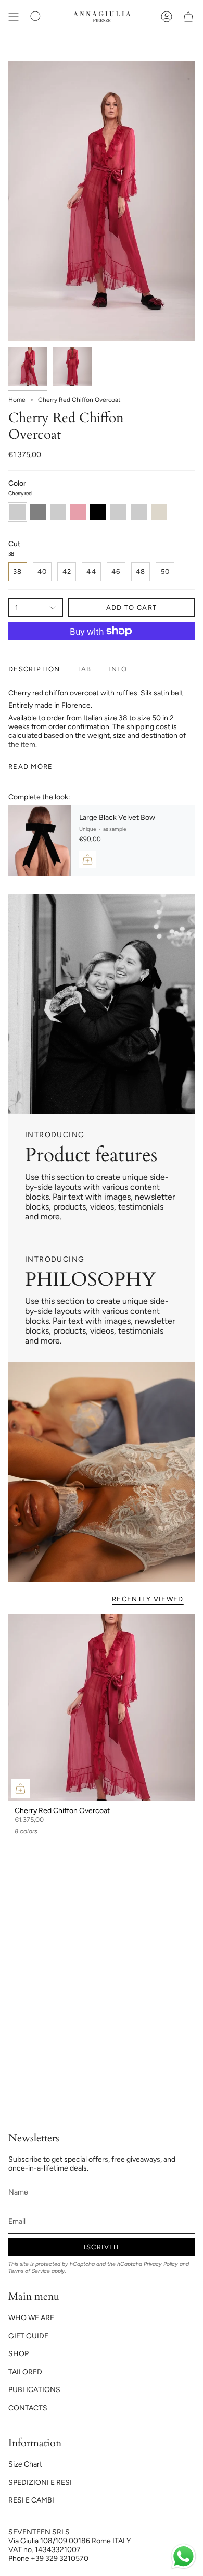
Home (17, 400)
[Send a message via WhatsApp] (183, 2556)
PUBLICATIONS (34, 2390)
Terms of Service (29, 2271)
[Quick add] (20, 1789)
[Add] (87, 859)
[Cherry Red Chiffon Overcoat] (102, 1707)
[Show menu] (14, 17)
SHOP (18, 2354)
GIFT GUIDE (28, 2336)
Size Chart (25, 2464)
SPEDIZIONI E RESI (40, 2482)
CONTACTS (28, 2408)
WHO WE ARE (31, 2318)
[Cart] (188, 17)
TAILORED (25, 2372)
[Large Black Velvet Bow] (40, 841)
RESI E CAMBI (31, 2500)
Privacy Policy (161, 2264)
